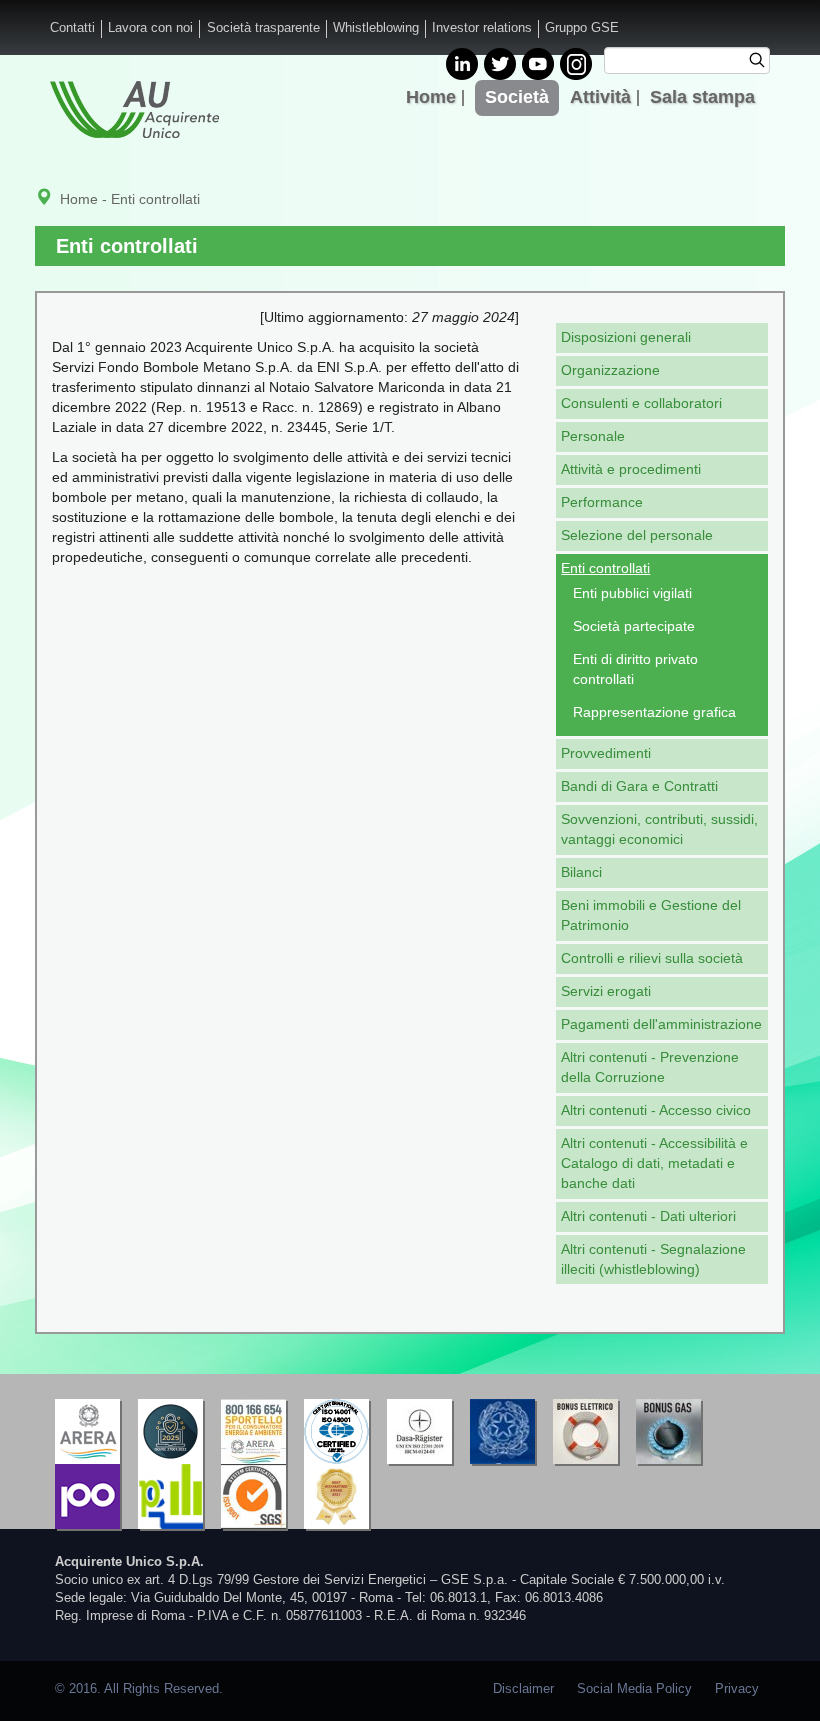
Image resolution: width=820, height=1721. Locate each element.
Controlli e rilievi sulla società (652, 958)
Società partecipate (634, 626)
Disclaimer (523, 1689)
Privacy (737, 1689)
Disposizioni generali (626, 337)
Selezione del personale (637, 535)
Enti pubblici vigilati (632, 593)
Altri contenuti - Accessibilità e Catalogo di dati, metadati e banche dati (654, 1163)
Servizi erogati (606, 991)
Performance (602, 502)
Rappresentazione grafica (654, 712)
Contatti (72, 28)
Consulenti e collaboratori (641, 403)
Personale (593, 436)
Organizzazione (610, 370)
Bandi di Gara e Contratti (639, 786)
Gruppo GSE (582, 28)
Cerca (763, 63)
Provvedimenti (606, 753)
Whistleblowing (376, 28)
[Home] (134, 109)
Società (517, 97)
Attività (600, 97)
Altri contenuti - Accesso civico (656, 1110)
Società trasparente (263, 28)
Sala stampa (702, 97)
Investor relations (482, 28)
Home (431, 97)
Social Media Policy (634, 1689)
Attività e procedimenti (631, 469)
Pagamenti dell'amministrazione (661, 1024)
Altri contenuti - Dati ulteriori (648, 1216)
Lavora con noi (150, 28)
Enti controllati (605, 568)
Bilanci (581, 872)
